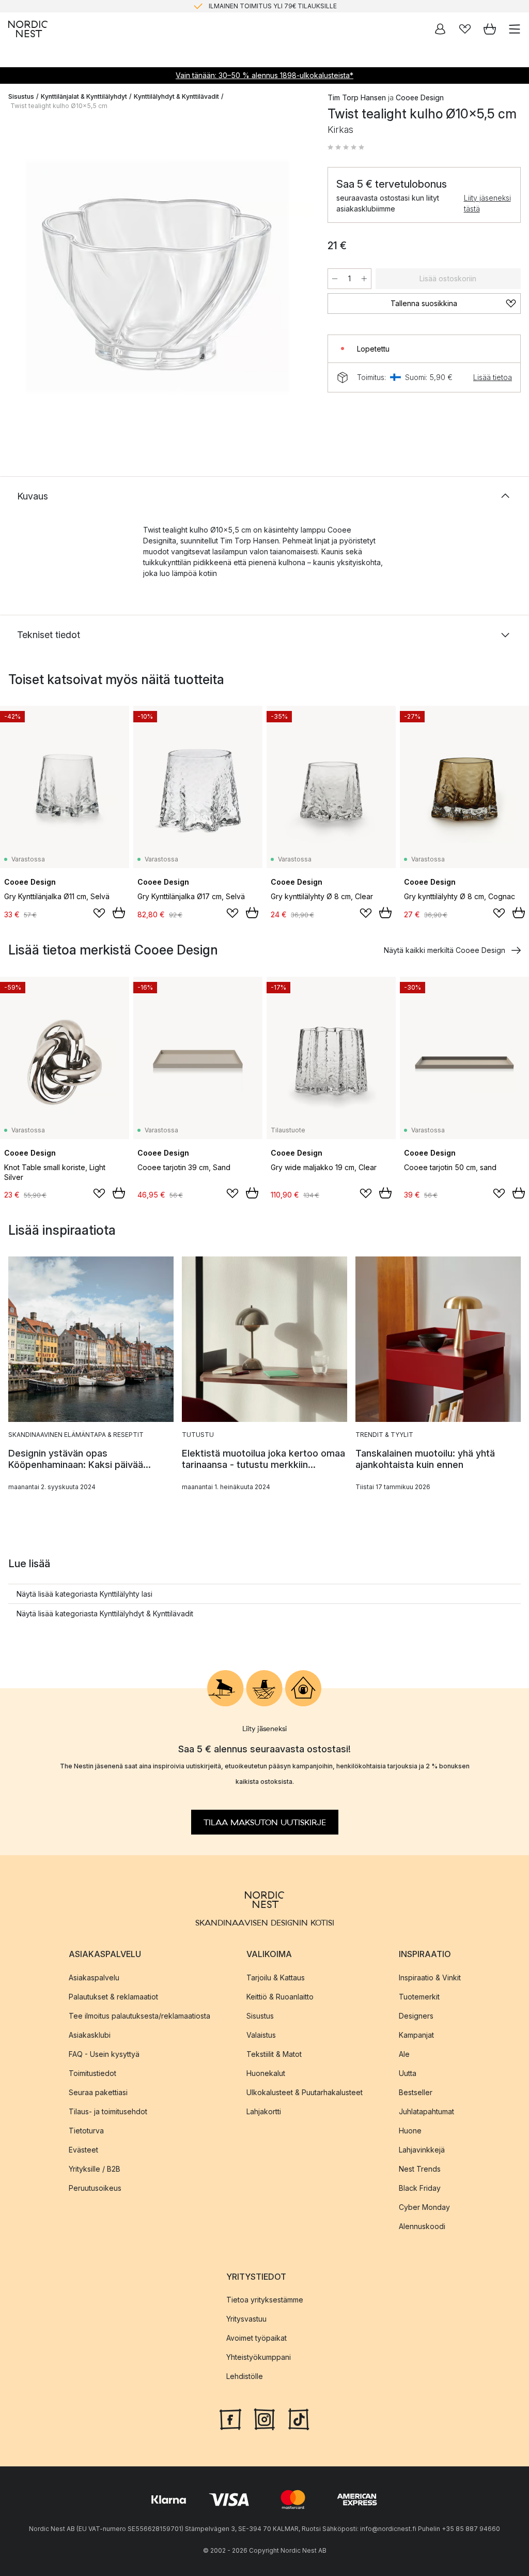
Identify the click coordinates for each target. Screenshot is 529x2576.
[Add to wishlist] (99, 913)
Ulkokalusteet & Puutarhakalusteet (305, 2092)
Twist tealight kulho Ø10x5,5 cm (59, 106)
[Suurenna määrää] (364, 279)
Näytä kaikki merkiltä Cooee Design (445, 950)
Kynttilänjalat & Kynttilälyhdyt (84, 96)
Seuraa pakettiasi (98, 2092)
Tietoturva (86, 2131)
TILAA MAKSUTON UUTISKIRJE (265, 1823)
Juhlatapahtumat (426, 2111)
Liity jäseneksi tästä (487, 203)
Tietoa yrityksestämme (265, 2300)
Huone (410, 2131)
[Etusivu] (28, 29)
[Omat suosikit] (465, 29)
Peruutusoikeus (95, 2188)
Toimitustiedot (92, 2073)
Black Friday (420, 2188)
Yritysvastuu (246, 2319)
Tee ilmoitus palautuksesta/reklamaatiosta (139, 2016)
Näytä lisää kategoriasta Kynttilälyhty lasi (84, 1594)
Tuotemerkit (419, 1997)
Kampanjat (416, 2035)
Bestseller (416, 2092)
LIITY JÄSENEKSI (243, 6)
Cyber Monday (424, 2207)
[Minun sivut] (440, 29)
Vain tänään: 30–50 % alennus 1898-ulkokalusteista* (264, 75)
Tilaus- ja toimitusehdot (108, 2111)
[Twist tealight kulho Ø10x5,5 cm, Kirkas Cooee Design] (158, 277)
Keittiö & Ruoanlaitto (280, 1997)
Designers (416, 2016)
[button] (346, 147)
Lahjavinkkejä (422, 2150)
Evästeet (83, 2150)
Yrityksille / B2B (95, 2169)
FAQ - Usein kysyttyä (104, 2054)
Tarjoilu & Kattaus (276, 1978)
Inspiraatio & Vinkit (430, 1978)
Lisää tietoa (493, 377)
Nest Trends (420, 2169)
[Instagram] (264, 2418)
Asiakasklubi (90, 2035)
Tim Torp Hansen (357, 97)
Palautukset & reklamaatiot (113, 1997)
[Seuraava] (297, 278)
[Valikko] (515, 29)
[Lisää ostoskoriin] (119, 913)
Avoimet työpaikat (256, 2338)
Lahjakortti (264, 2111)
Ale (404, 2054)
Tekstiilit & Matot (274, 2054)
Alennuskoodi (422, 2226)
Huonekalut (266, 2073)
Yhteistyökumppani (259, 2357)
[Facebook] (230, 2418)
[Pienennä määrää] (335, 279)
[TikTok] (299, 2418)
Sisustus (21, 96)
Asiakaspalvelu (94, 1978)
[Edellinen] (19, 278)
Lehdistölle (245, 2376)
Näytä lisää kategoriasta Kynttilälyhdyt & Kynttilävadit (105, 1613)
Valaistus (261, 2035)
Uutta (408, 2073)
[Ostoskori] (490, 29)
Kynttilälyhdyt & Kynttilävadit (176, 96)
